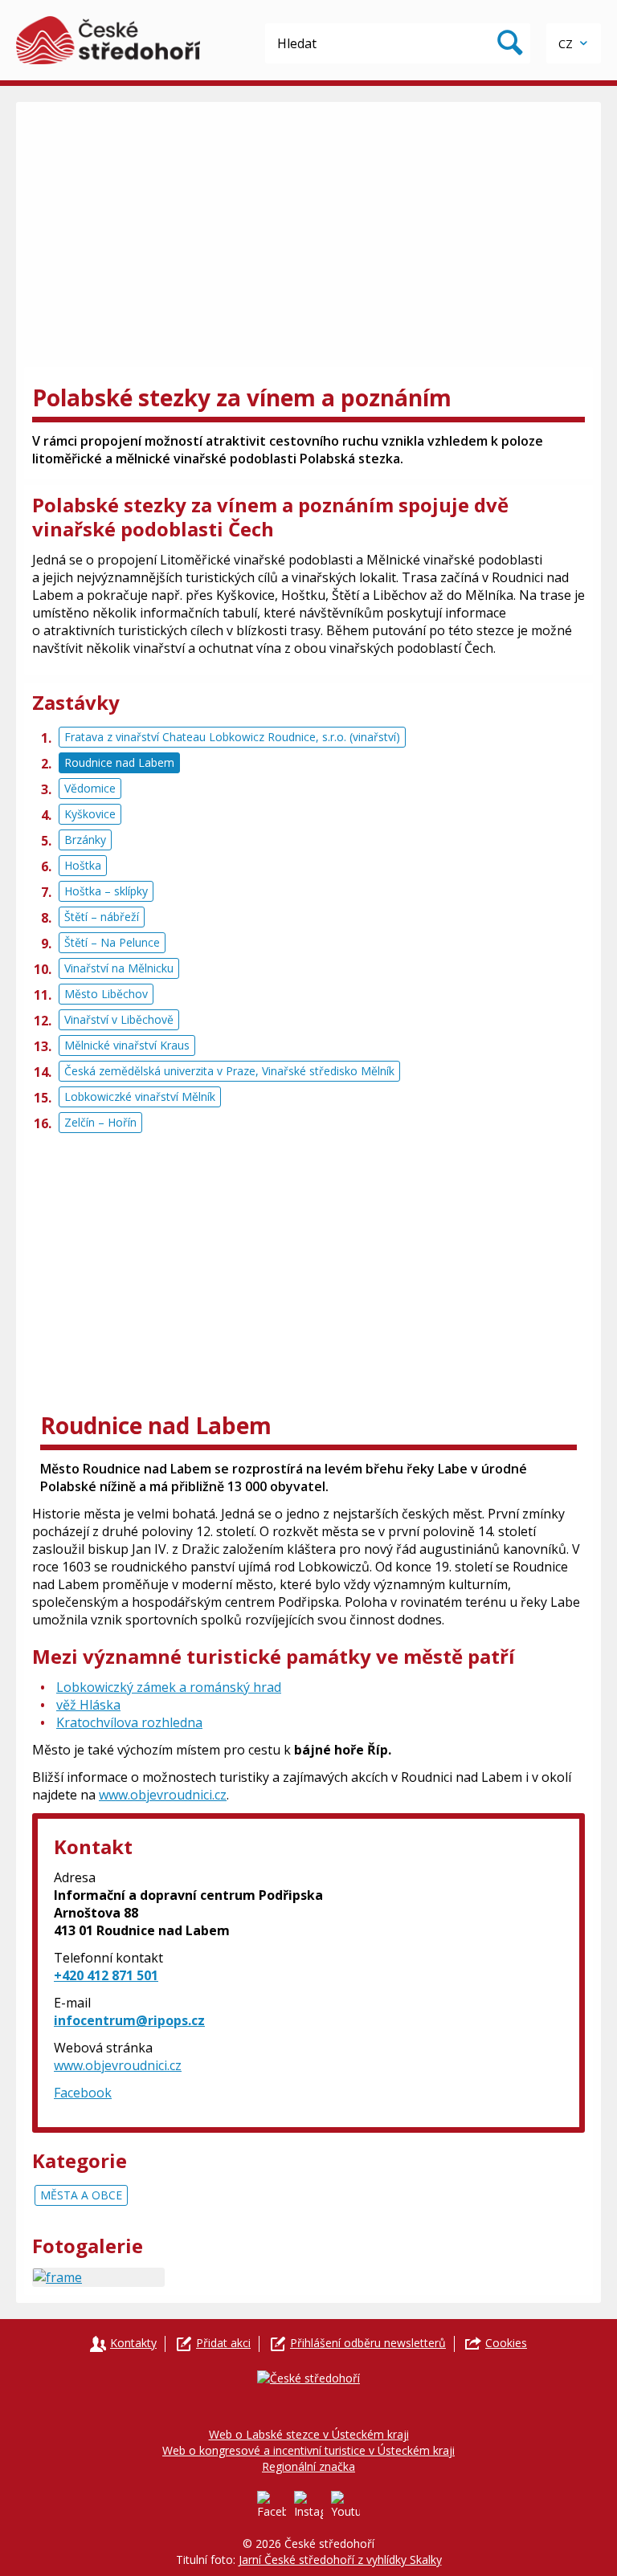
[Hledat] (510, 43)
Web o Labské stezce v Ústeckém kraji (309, 2434)
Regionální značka (308, 2466)
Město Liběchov (106, 994)
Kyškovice (90, 814)
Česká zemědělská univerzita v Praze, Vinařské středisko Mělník (229, 1071)
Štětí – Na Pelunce (112, 942)
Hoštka (83, 865)
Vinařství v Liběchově (119, 1019)
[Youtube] (345, 2505)
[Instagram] (308, 2505)
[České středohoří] (108, 40)
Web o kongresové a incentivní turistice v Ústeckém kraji (308, 2450)
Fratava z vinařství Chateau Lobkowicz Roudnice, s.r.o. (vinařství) (232, 737)
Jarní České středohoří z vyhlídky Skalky (340, 2560)
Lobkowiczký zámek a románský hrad (169, 1687)
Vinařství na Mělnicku (119, 968)
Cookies (506, 2343)
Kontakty (133, 2343)
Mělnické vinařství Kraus (127, 1045)
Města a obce (81, 2195)
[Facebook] (272, 2505)
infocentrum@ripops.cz (129, 2020)
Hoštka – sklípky (106, 891)
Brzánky (85, 840)
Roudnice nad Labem (119, 762)
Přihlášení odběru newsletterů (368, 2343)
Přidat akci (223, 2343)
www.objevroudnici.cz (163, 1795)
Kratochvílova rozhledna (129, 1722)
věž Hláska (88, 1705)
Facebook (83, 2093)
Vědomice (90, 788)
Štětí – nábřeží (102, 917)
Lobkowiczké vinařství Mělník (140, 1096)
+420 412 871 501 (106, 1975)
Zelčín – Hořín (100, 1122)
